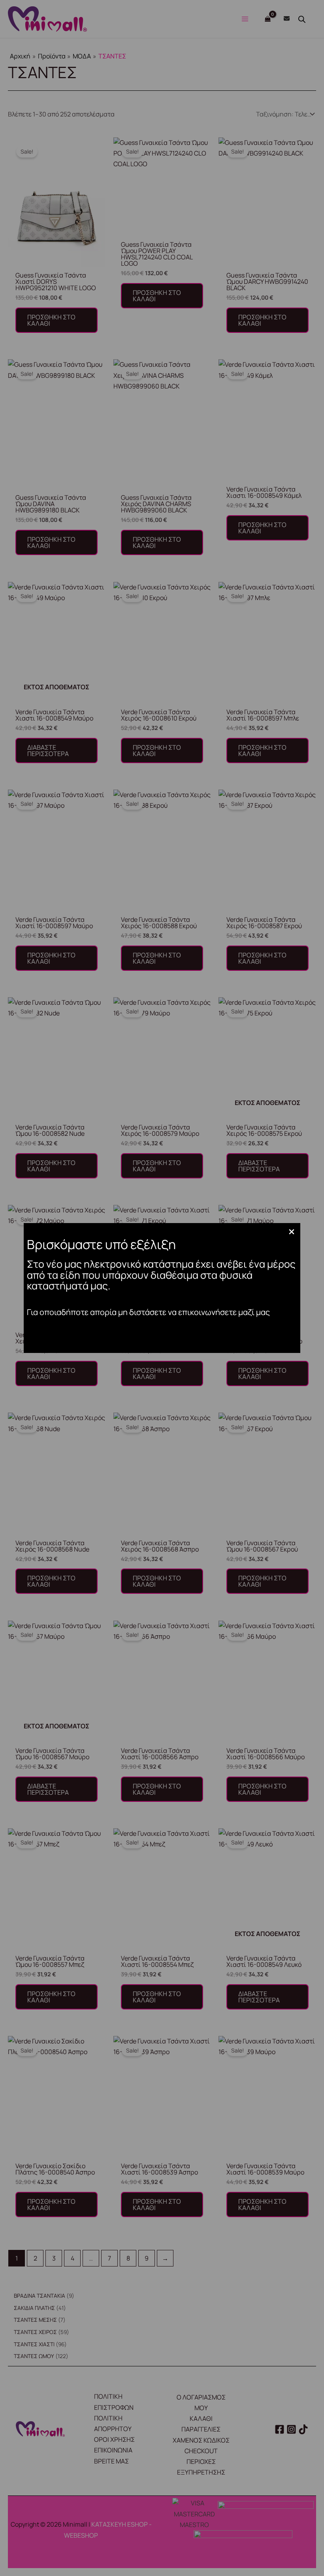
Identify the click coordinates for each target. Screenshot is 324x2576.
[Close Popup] (292, 1232)
